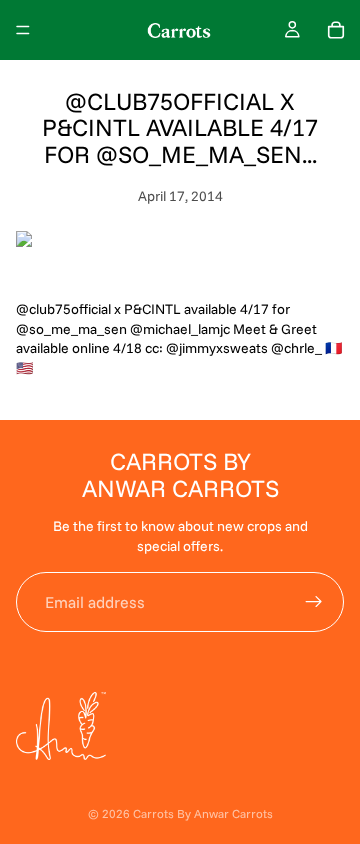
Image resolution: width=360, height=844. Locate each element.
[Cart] (336, 30)
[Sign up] (314, 602)
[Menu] (23, 30)
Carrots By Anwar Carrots (203, 813)
